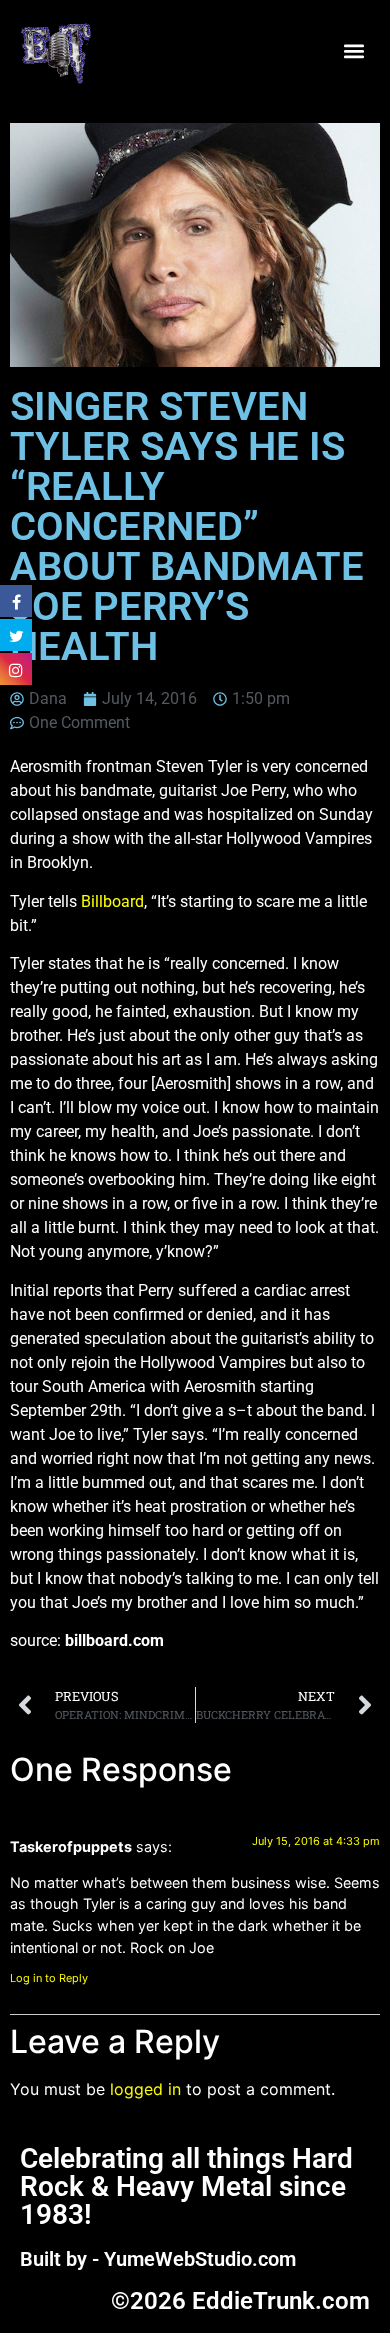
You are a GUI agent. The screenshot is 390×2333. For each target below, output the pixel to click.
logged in (145, 2089)
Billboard (112, 901)
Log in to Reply (49, 1978)
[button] (353, 51)
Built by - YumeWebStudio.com (158, 2259)
